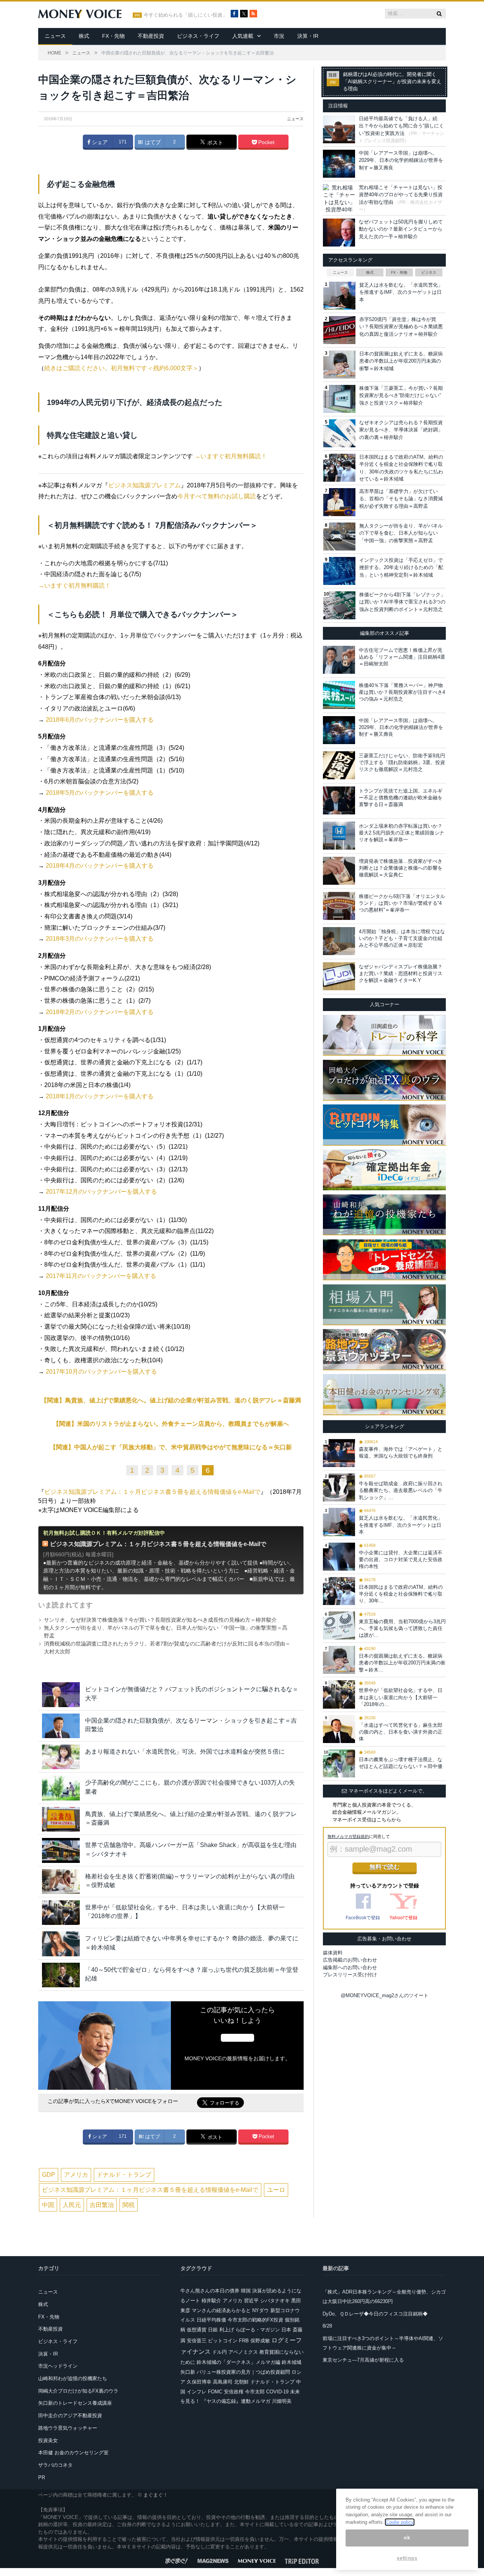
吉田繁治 (102, 2205)
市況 (279, 36)
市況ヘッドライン (58, 2366)
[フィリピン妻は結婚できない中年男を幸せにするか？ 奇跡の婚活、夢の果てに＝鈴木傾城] (61, 1944)
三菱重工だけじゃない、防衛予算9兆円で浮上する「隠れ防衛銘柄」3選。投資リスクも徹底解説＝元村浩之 (402, 762)
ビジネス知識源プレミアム (144, 485)
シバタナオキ (275, 2301)
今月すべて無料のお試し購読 (217, 496)
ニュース (55, 36)
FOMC (215, 2392)
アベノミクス (243, 2352)
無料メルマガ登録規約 (348, 1836)
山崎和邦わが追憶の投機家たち (73, 2378)
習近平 (251, 2301)
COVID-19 (277, 2392)
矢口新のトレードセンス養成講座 (75, 2403)
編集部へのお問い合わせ (350, 1967)
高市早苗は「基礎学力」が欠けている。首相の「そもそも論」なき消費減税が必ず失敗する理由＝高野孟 (401, 499)
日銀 (213, 2330)
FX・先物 (113, 36)
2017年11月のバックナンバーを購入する (101, 1276)
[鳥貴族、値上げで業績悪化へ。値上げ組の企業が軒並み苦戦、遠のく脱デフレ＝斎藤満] (61, 1819)
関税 (129, 2205)
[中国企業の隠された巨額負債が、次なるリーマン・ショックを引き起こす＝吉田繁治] (61, 1726)
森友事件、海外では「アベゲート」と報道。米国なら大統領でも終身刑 (401, 1452)
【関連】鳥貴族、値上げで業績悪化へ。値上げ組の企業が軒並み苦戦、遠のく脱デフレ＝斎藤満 (171, 1400)
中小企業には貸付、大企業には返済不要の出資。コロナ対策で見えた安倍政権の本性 (401, 1559)
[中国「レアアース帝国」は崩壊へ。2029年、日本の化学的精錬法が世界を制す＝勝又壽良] (339, 730)
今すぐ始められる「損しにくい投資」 (185, 15)
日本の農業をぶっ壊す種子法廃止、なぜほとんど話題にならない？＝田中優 (401, 1763)
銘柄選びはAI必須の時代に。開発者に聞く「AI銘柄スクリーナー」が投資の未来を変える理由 (392, 82)
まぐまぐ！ (156, 2495)
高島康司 (223, 2382)
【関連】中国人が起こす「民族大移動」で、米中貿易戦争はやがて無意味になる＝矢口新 (171, 1447)
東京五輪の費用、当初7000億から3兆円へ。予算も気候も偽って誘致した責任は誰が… (402, 1628)
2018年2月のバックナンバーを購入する (100, 1012)
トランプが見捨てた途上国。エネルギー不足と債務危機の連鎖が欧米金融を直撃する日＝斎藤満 (401, 798)
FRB (244, 2341)
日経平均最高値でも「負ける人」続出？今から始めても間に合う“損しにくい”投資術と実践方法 (401, 126)
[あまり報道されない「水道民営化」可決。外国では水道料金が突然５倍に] (61, 1757)
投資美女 (48, 2440)
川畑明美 (282, 2401)
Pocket (266, 142)
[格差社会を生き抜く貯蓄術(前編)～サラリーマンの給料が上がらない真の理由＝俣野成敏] (61, 1882)
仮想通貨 (197, 2330)
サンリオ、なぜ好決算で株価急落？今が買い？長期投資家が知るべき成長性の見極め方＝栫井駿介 (160, 1620)
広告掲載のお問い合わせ (350, 1960)
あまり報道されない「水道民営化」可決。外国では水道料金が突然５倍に (185, 1752)
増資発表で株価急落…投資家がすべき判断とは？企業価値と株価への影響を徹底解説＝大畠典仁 (401, 868)
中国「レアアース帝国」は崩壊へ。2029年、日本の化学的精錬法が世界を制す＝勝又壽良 (401, 160)
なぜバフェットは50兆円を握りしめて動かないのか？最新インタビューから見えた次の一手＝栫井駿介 (401, 229)
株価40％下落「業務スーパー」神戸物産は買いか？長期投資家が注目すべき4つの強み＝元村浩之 (402, 692)
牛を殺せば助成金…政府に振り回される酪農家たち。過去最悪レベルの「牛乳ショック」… (401, 1490)
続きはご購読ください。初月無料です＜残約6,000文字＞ (121, 368)
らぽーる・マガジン (258, 2330)
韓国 (246, 2291)
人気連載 (243, 36)
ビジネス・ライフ (198, 36)
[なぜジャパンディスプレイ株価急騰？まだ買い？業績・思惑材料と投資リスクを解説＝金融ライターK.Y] (339, 976)
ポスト (214, 143)
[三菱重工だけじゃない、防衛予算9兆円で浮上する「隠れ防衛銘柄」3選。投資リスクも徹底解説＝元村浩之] (339, 765)
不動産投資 (151, 36)
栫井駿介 (211, 2301)
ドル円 (220, 2352)
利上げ (227, 2330)
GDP (49, 2175)
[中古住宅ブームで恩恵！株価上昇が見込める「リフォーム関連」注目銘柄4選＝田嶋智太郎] (339, 660)
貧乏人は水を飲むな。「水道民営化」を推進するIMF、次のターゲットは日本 (401, 292)
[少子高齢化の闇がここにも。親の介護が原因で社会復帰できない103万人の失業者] (61, 1788)
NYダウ (261, 2310)
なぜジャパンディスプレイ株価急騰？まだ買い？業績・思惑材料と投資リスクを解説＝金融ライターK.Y (401, 973)
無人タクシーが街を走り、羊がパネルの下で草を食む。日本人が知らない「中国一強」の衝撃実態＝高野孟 (401, 533)
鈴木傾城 (292, 2362)
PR (42, 2478)
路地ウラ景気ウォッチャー (68, 2428)
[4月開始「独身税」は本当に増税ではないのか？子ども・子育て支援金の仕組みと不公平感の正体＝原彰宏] (339, 941)
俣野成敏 (260, 2341)
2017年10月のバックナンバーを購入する (101, 1372)
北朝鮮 (241, 2382)
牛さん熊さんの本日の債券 (210, 2291)
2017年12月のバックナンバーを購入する (101, 1192)
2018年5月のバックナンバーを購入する (100, 793)
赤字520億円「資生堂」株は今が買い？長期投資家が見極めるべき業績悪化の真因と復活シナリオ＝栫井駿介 (401, 327)
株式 (84, 36)
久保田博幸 (199, 2382)
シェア (99, 142)
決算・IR (308, 36)
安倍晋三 (197, 2341)
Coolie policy (400, 2522)
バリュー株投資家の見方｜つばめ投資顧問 (243, 2372)
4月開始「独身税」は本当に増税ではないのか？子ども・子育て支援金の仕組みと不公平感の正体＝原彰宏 (402, 938)
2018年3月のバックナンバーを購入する (100, 939)
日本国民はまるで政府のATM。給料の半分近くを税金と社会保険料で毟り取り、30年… (401, 1594)
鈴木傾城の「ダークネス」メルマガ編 (238, 2362)
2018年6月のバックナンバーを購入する (100, 720)
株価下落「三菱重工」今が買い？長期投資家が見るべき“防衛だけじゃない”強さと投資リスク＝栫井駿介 (401, 395)
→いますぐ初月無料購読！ (231, 456)
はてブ (152, 142)
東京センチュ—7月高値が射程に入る (363, 2360)
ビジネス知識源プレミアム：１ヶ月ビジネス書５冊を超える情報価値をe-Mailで (152, 1492)
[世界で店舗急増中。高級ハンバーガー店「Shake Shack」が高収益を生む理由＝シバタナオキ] (61, 1850)
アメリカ (76, 2175)
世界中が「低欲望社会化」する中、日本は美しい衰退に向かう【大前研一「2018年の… (401, 1697)
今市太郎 (255, 2392)
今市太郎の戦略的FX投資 (255, 2320)
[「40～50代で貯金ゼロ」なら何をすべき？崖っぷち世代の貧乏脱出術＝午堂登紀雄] (61, 1975)
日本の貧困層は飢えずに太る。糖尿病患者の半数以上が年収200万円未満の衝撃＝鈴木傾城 (401, 361)
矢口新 (188, 2372)
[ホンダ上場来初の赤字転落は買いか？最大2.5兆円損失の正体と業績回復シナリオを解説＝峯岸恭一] (339, 836)
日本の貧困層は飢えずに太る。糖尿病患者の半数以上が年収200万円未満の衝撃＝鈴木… (402, 1663)
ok (407, 2538)
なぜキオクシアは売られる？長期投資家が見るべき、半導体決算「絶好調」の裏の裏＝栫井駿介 (401, 430)
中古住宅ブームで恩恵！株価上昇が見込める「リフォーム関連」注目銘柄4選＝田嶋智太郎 (402, 657)
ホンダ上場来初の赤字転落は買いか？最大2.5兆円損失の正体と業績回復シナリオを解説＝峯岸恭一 (402, 833)
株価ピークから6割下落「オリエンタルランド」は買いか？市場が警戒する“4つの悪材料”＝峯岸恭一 (402, 903)
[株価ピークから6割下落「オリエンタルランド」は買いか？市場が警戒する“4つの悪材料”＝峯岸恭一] (339, 906)
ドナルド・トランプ (124, 2175)
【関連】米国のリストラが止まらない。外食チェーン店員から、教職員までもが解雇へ (171, 1424)
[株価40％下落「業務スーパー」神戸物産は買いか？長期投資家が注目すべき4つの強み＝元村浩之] (339, 695)
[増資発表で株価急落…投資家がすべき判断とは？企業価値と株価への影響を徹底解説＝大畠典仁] (339, 871)
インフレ (197, 2392)
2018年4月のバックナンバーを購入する (100, 866)
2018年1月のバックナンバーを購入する (100, 1096)
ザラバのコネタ (55, 2465)
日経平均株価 (211, 2320)
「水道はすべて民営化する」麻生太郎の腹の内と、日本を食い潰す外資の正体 (401, 1732)
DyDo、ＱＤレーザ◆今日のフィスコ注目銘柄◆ (375, 2314)
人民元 (72, 2205)
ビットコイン (223, 2341)
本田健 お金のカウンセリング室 (73, 2453)
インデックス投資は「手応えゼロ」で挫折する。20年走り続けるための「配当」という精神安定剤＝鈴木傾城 (401, 568)
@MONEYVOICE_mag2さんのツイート (385, 1995)
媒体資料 (333, 1953)
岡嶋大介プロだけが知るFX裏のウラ (78, 2391)
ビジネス (429, 272)
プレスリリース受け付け (350, 1975)
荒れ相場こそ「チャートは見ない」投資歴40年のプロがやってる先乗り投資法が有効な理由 (401, 195)
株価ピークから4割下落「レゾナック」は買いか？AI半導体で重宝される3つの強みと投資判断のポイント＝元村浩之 (402, 602)
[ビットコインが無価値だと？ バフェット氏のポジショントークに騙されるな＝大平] (61, 1694)
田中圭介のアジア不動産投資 (70, 2415)
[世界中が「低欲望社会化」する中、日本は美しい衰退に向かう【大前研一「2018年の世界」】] (61, 1913)
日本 (286, 2330)
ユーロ (276, 2190)
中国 (48, 2205)
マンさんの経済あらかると (221, 2310)
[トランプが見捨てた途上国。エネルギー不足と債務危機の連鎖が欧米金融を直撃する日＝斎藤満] (339, 800)
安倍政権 (234, 2392)
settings (407, 2558)
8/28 (327, 2326)
